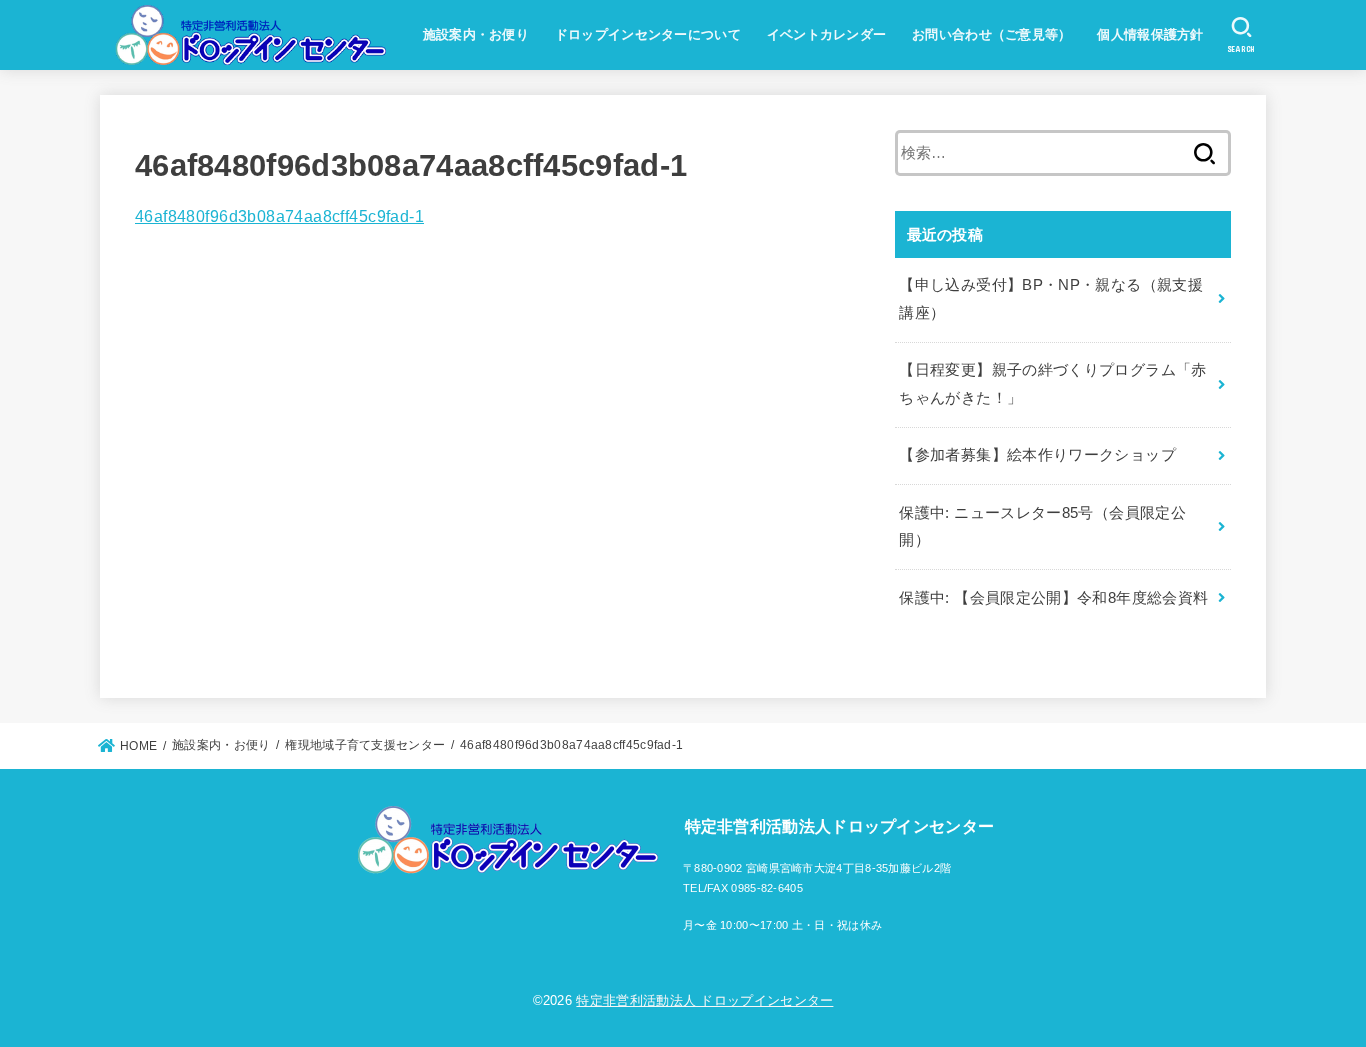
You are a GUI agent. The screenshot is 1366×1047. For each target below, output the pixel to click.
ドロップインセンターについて (648, 34)
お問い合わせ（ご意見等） (992, 34)
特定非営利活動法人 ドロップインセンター (704, 1000)
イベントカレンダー (827, 34)
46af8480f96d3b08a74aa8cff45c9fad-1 (279, 216)
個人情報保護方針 (1150, 34)
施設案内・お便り (476, 34)
